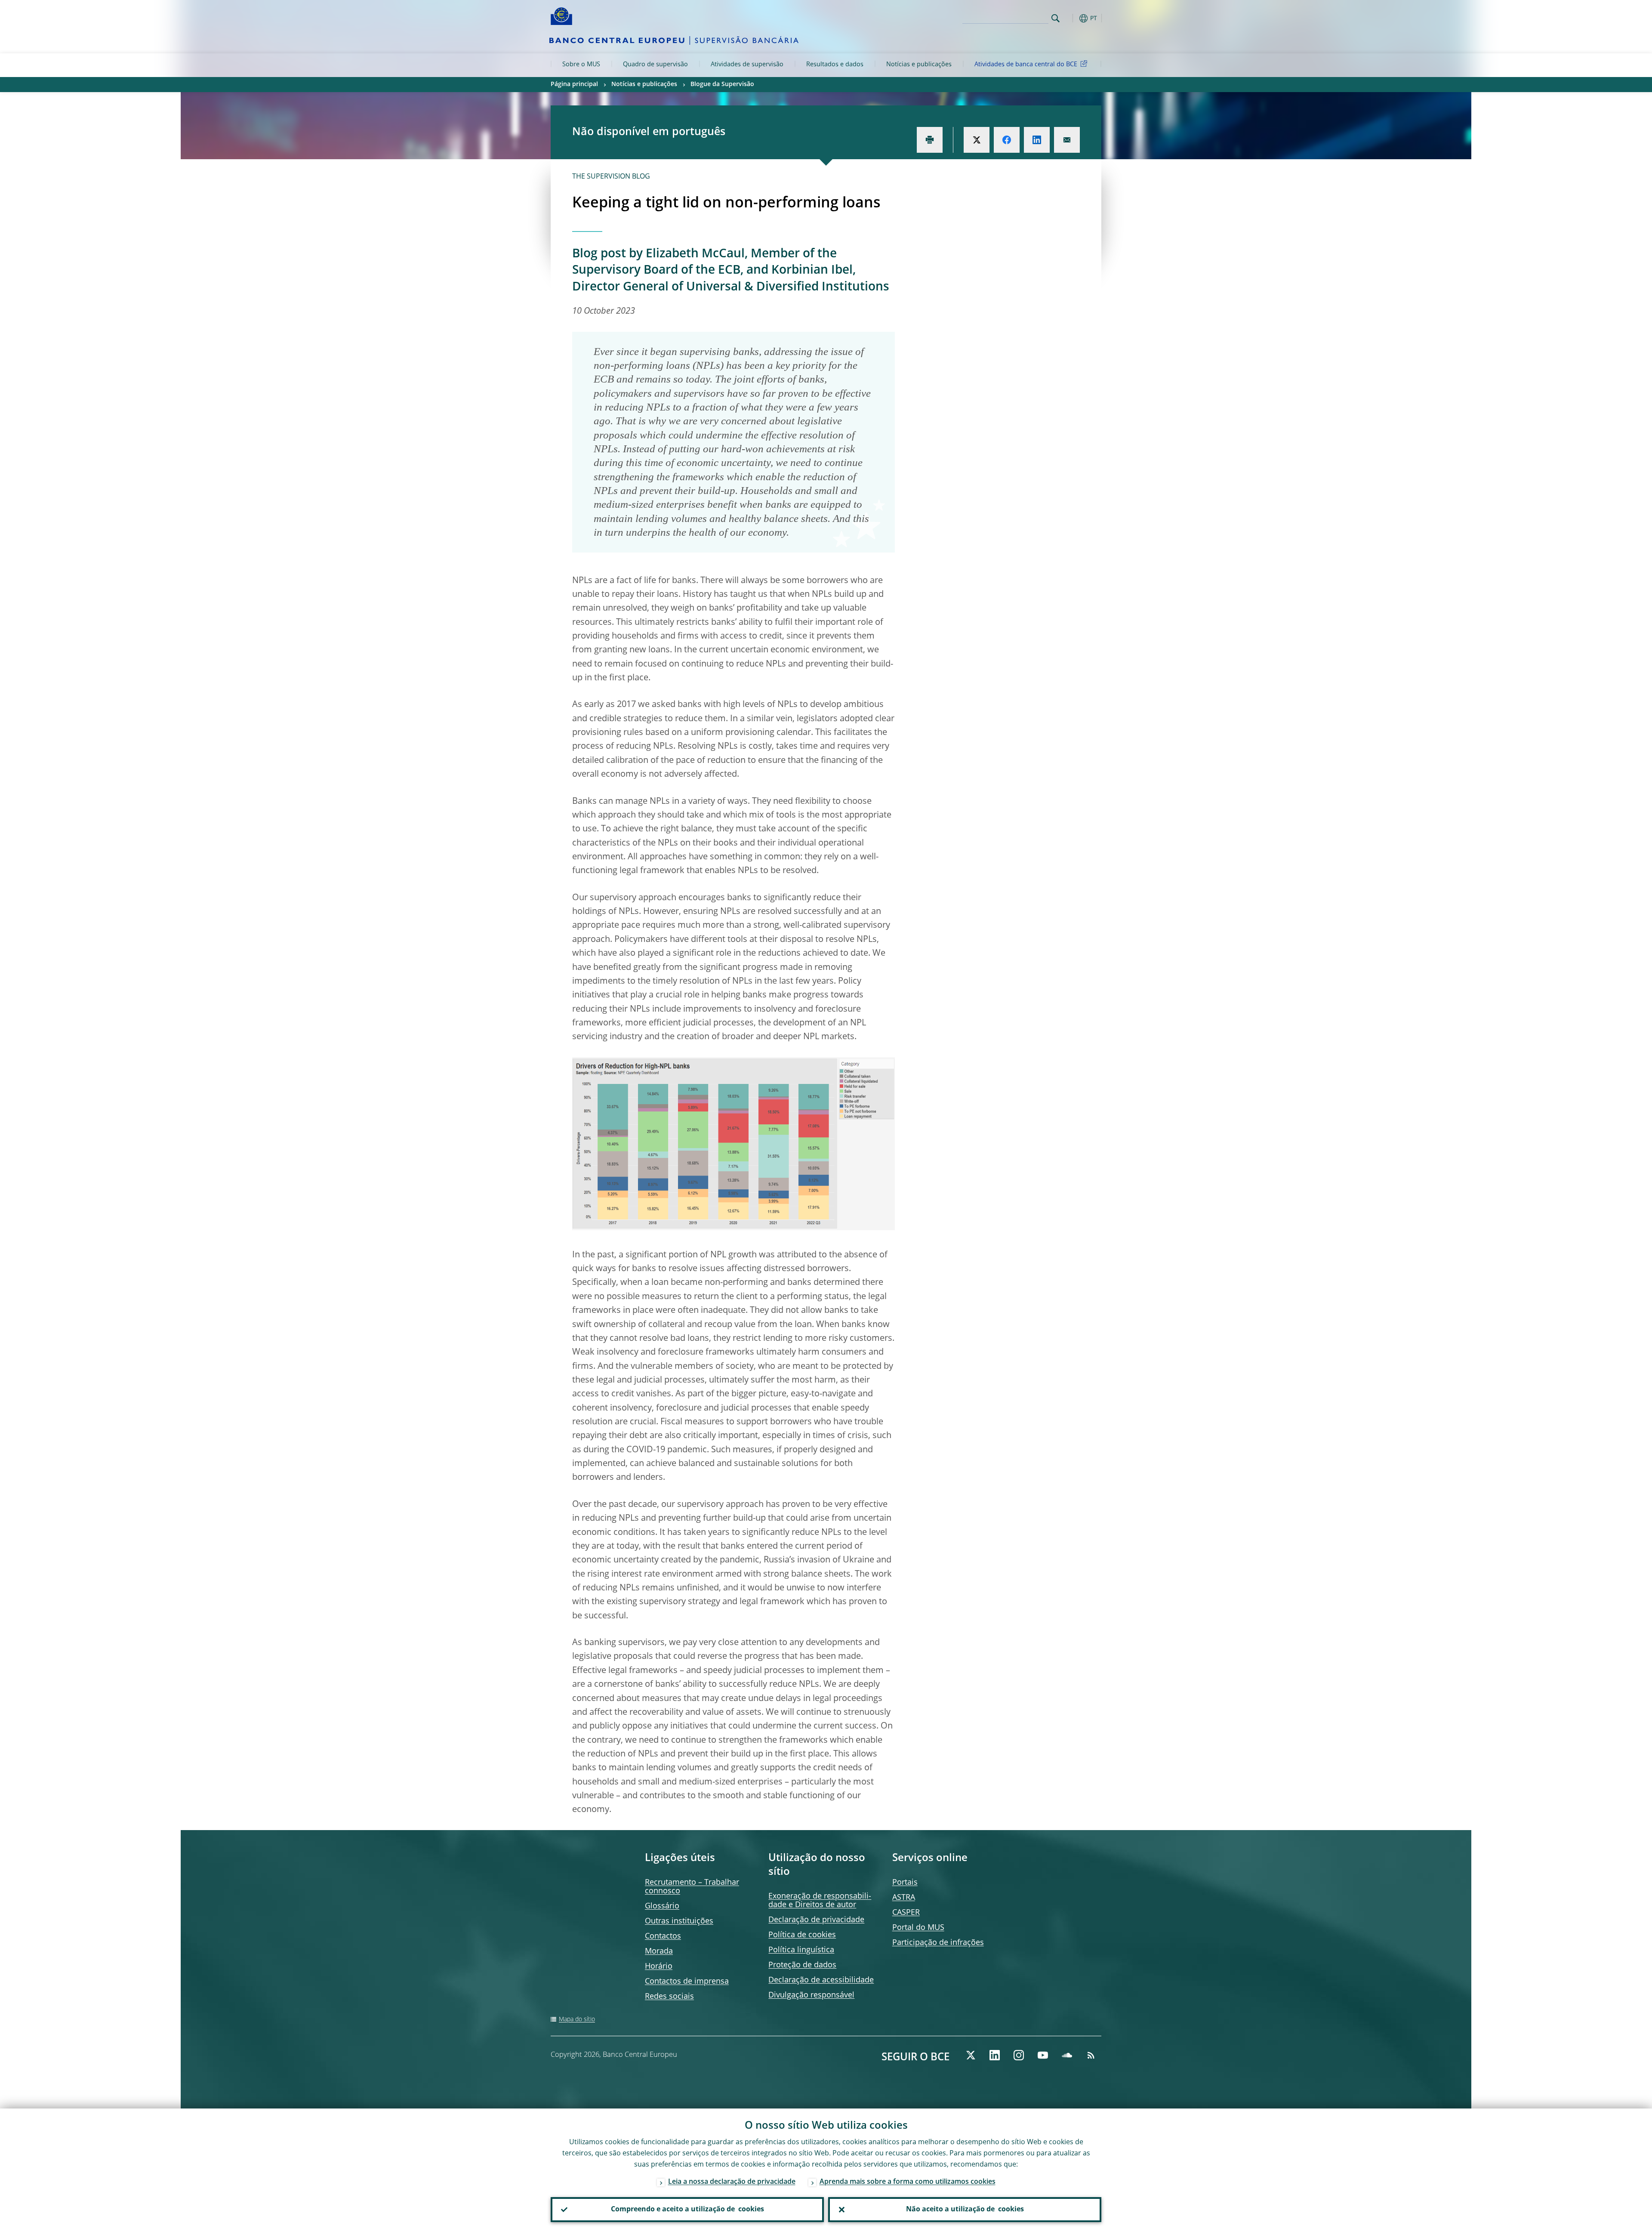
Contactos (663, 1936)
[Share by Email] (1067, 140)
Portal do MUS (918, 1928)
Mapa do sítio (577, 2019)
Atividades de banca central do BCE (1026, 65)
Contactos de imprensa (687, 1982)
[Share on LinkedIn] (1037, 140)
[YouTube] (1043, 2055)
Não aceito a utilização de (965, 2210)
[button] (1071, 18)
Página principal (574, 84)
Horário (659, 1966)
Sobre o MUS (581, 65)
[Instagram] (1019, 2055)
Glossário (662, 1906)
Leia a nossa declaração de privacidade (732, 2182)
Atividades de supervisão (747, 65)
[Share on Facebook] (1007, 140)
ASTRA (904, 1898)
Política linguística (801, 1950)
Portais (905, 1883)
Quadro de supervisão (655, 65)
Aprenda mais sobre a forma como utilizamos (908, 2182)
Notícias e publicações (919, 65)
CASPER (906, 1913)
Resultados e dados (835, 65)
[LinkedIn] (995, 2055)
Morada (659, 1951)
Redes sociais (669, 1997)
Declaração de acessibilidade (821, 1980)
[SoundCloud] (1067, 2055)
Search (1056, 18)
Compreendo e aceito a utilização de (687, 2210)
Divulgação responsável (811, 1995)
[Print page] (930, 140)
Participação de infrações (938, 1943)
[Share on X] (977, 140)
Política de (802, 1935)
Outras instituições (679, 1921)
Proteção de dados (802, 1965)
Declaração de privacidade (816, 1920)
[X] (971, 2055)
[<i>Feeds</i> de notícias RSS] (1091, 2055)
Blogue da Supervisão (722, 84)
